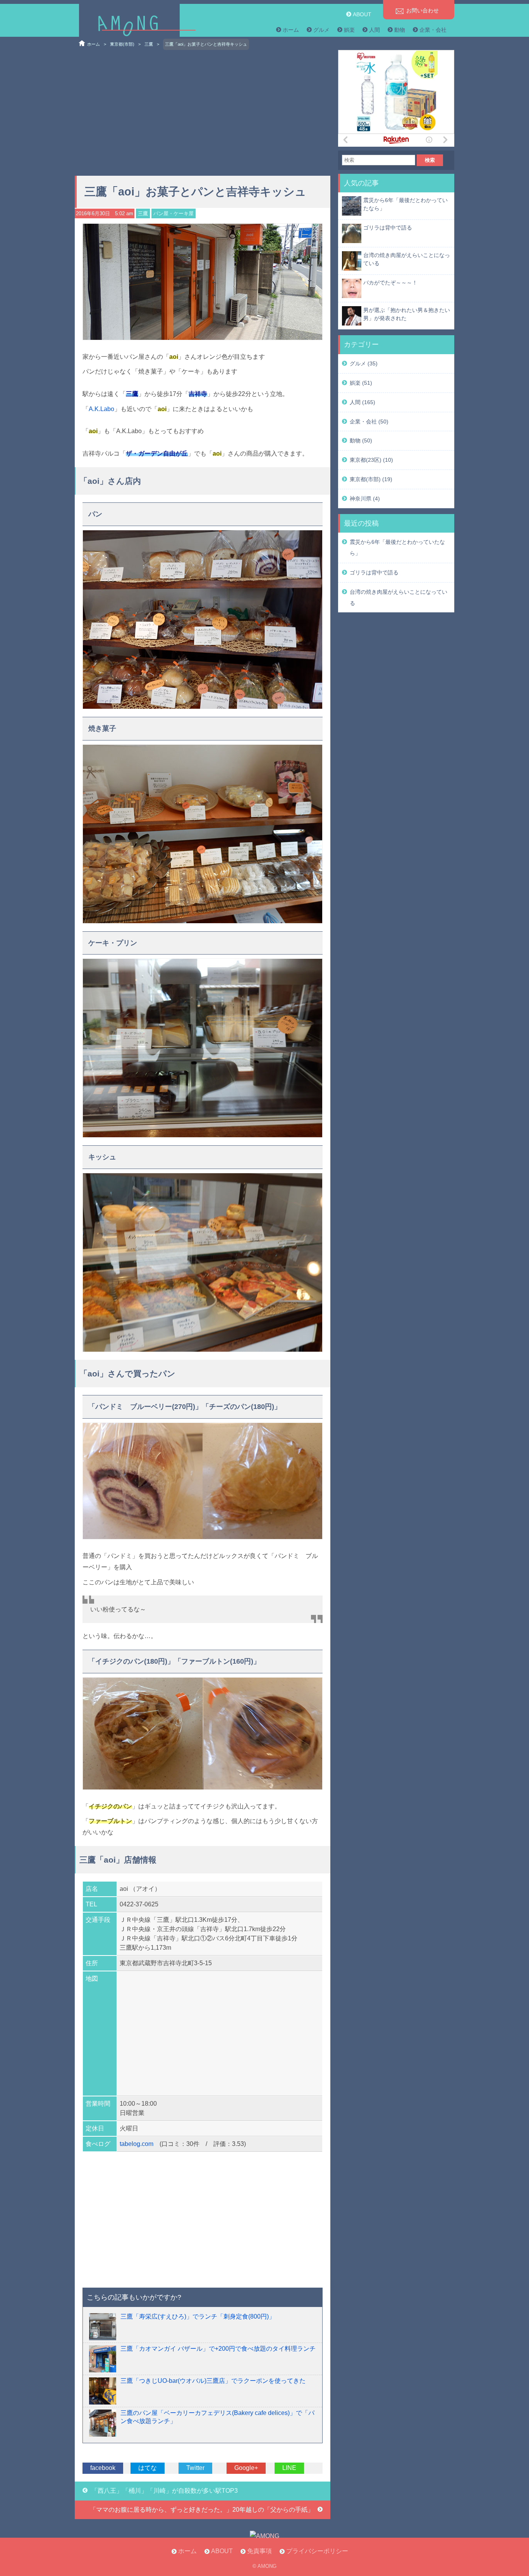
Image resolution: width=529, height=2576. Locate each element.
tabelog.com (137, 2144)
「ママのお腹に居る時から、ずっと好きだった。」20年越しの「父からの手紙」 (202, 2510)
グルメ (321, 30)
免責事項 (259, 2551)
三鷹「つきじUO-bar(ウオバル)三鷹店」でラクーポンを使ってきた (213, 2381)
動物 (400, 30)
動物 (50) (361, 440)
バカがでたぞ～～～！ (390, 283)
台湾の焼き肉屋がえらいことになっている (407, 259)
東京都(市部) (122, 44)
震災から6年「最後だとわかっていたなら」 (405, 204)
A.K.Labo (101, 409)
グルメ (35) (364, 363)
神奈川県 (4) (365, 499)
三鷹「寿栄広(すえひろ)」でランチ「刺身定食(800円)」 (198, 2316)
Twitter (195, 2468)
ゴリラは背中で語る (388, 228)
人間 (374, 30)
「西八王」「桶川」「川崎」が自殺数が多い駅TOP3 (165, 2491)
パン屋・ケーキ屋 (173, 213)
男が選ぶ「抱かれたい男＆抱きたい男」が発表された (407, 314)
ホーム (291, 30)
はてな (148, 2468)
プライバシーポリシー (317, 2551)
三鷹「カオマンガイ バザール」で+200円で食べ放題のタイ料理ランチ (218, 2349)
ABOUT (362, 14)
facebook (103, 2468)
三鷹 (149, 44)
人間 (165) (362, 402)
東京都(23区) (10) (371, 460)
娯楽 (349, 30)
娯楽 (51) (361, 383)
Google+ (246, 2468)
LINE (289, 2468)
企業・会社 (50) (369, 422)
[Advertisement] (203, 110)
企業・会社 (433, 30)
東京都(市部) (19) (371, 479)
